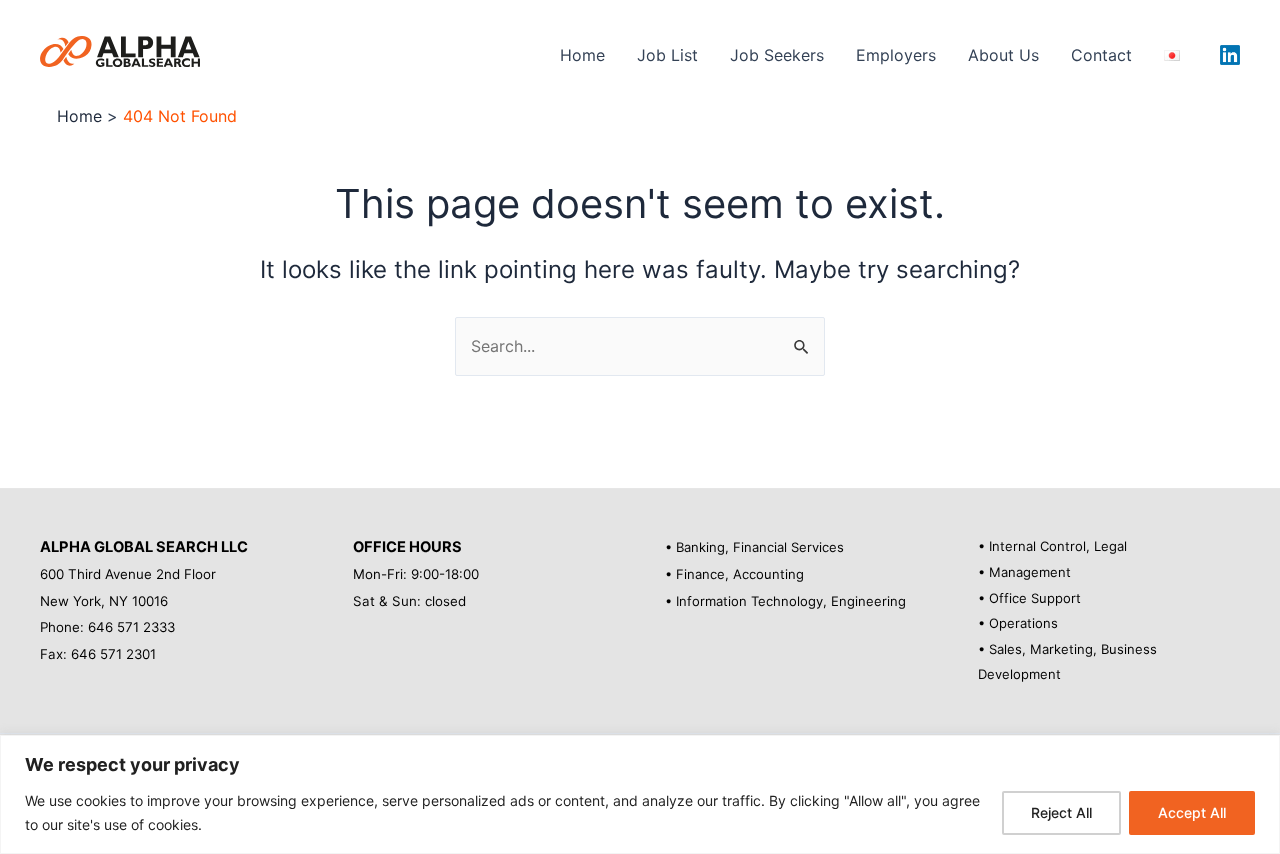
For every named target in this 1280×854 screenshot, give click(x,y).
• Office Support (1029, 598)
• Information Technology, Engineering (785, 601)
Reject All (1061, 812)
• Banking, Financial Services (754, 547)
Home (582, 55)
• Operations (1018, 623)
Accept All (1192, 812)
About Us (1003, 55)
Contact (1101, 55)
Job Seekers (777, 55)
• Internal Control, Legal (1052, 546)
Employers (896, 55)
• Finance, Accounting (734, 574)
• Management (1024, 572)
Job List (667, 55)
